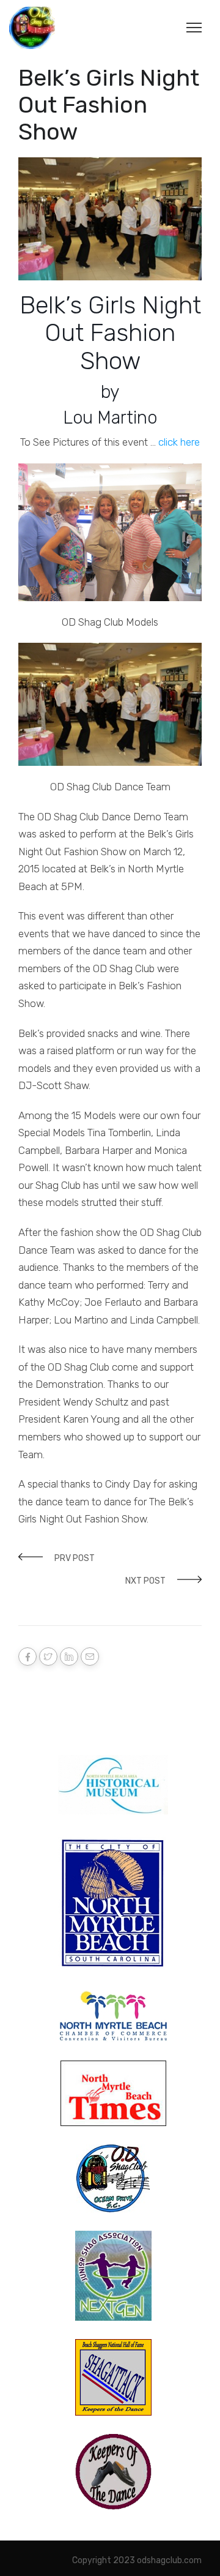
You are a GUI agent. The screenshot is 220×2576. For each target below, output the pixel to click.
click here (178, 442)
